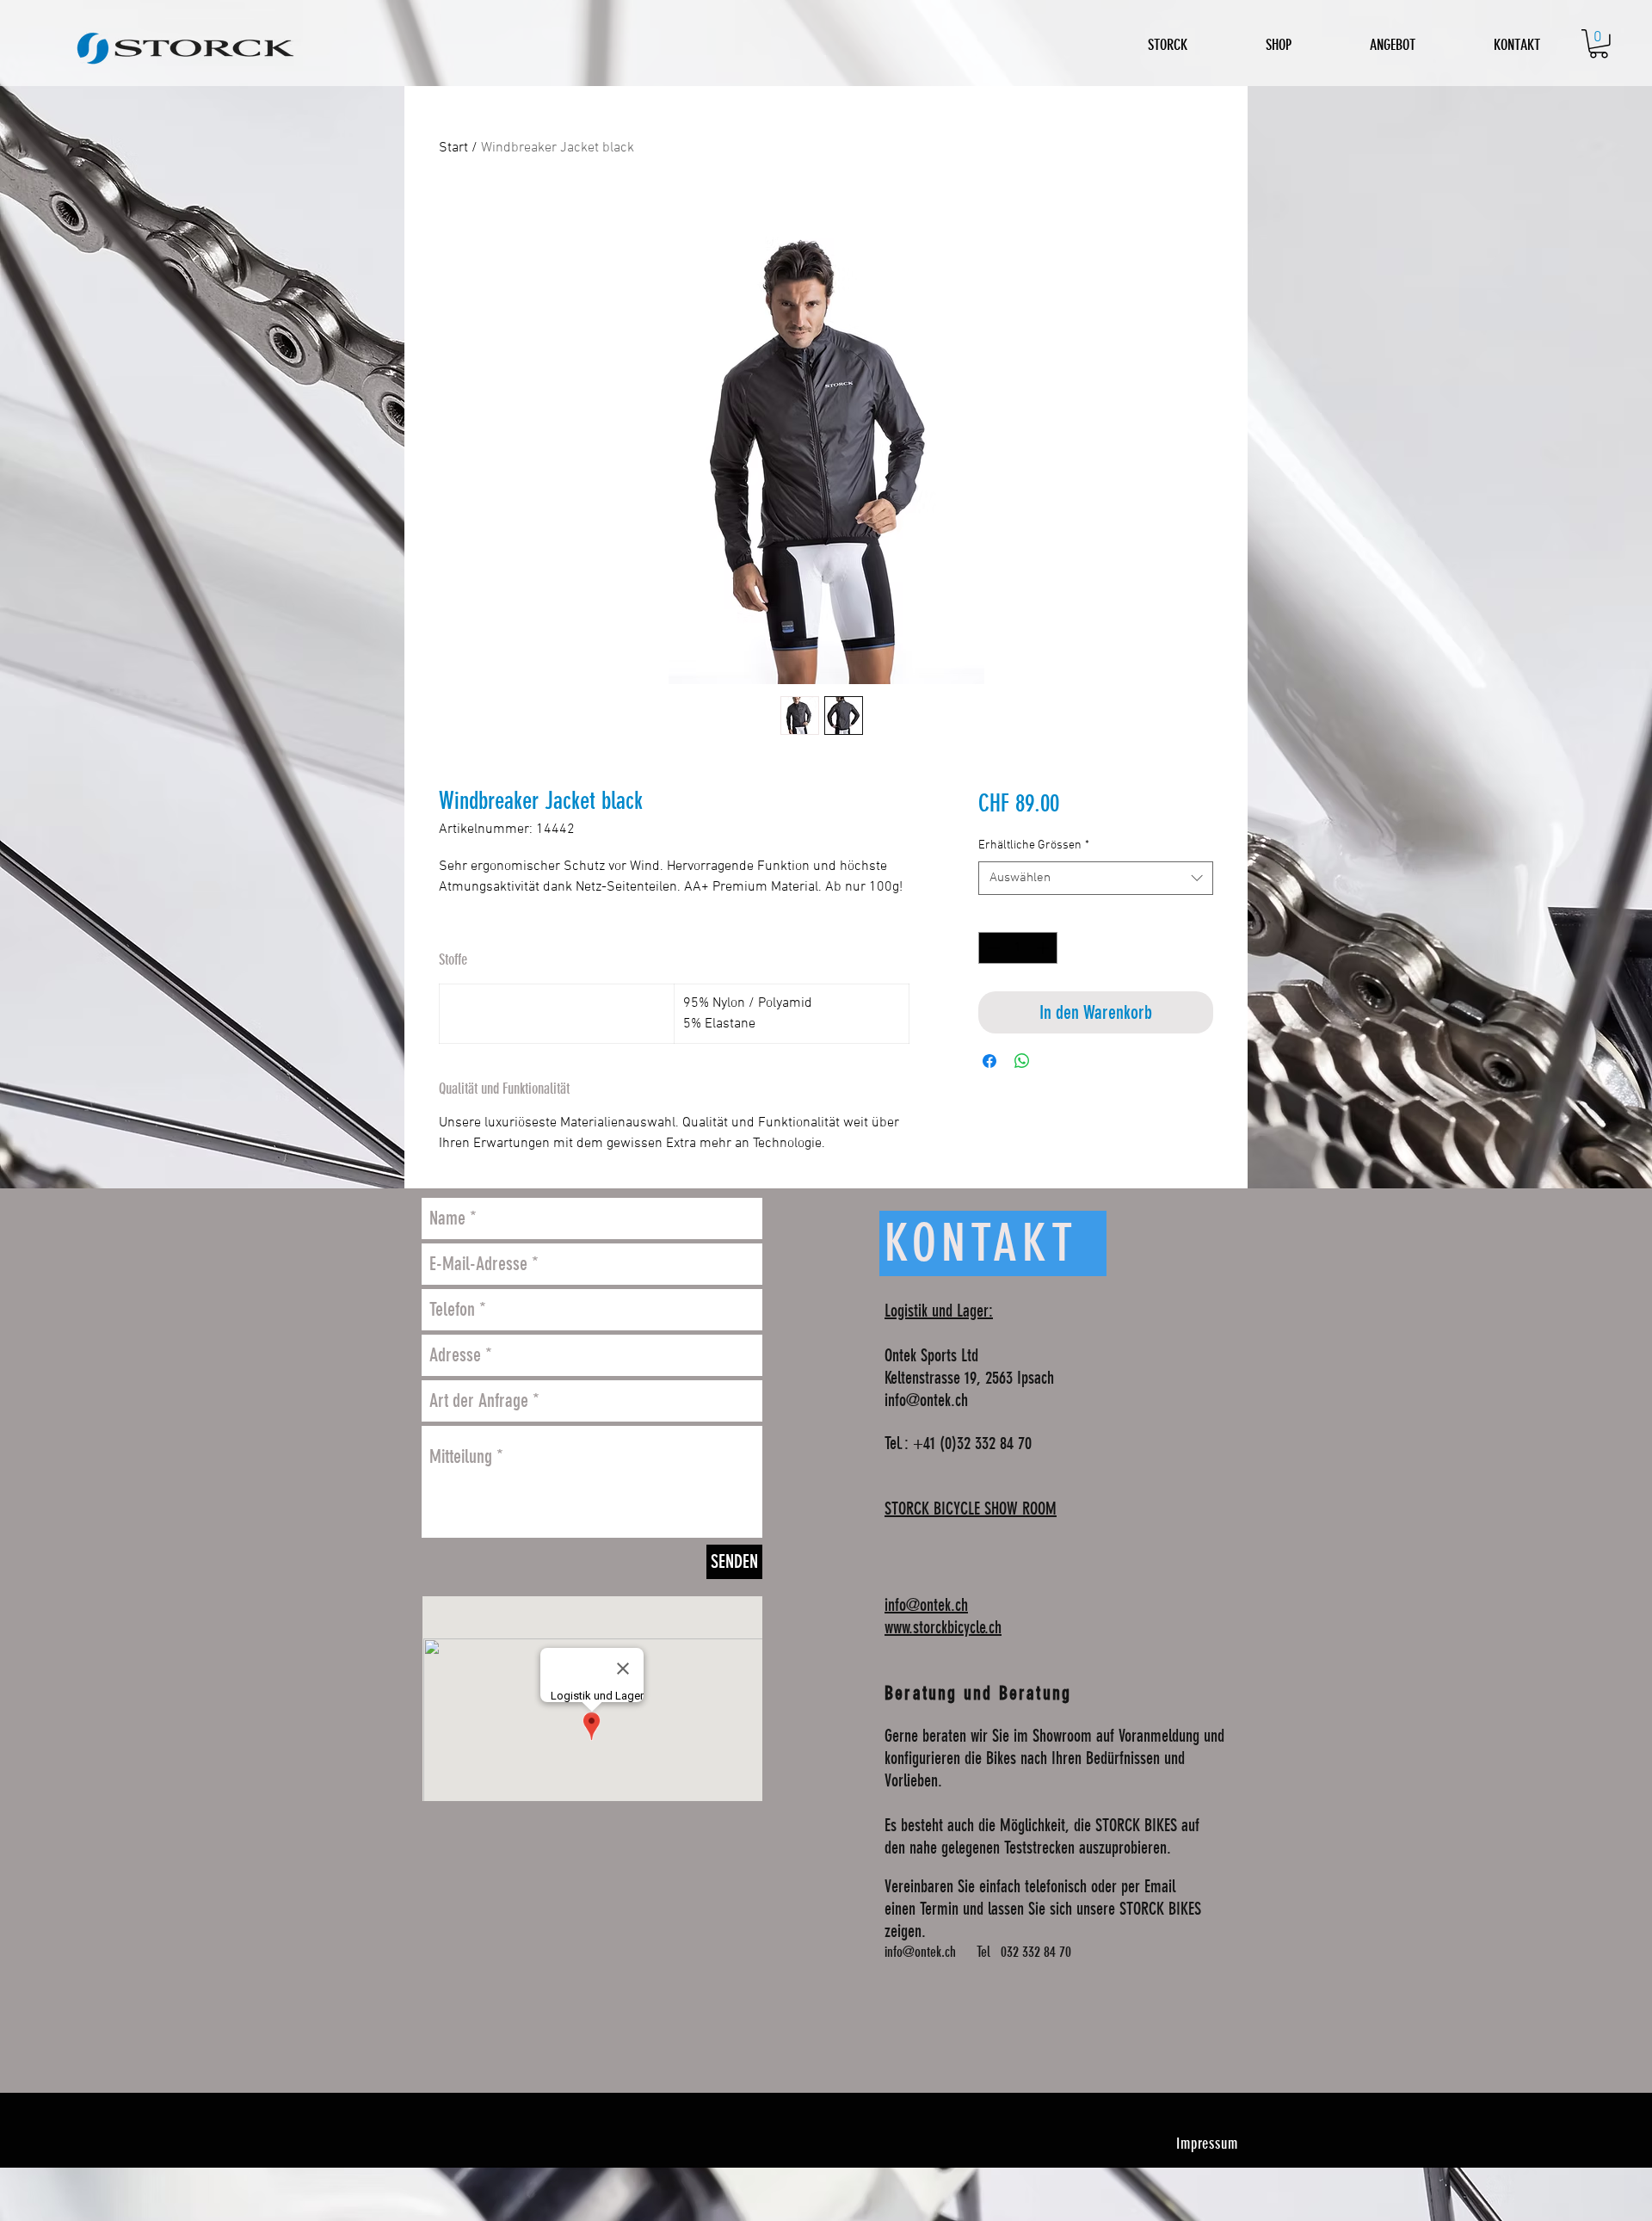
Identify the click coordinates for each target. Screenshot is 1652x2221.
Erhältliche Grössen (1034, 845)
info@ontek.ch (926, 1400)
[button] (1599, 44)
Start (453, 148)
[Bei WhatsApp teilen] (1022, 1061)
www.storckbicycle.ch (943, 1627)
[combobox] (1096, 878)
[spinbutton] (1018, 948)
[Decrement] (992, 948)
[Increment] (1044, 948)
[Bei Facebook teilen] (989, 1061)
